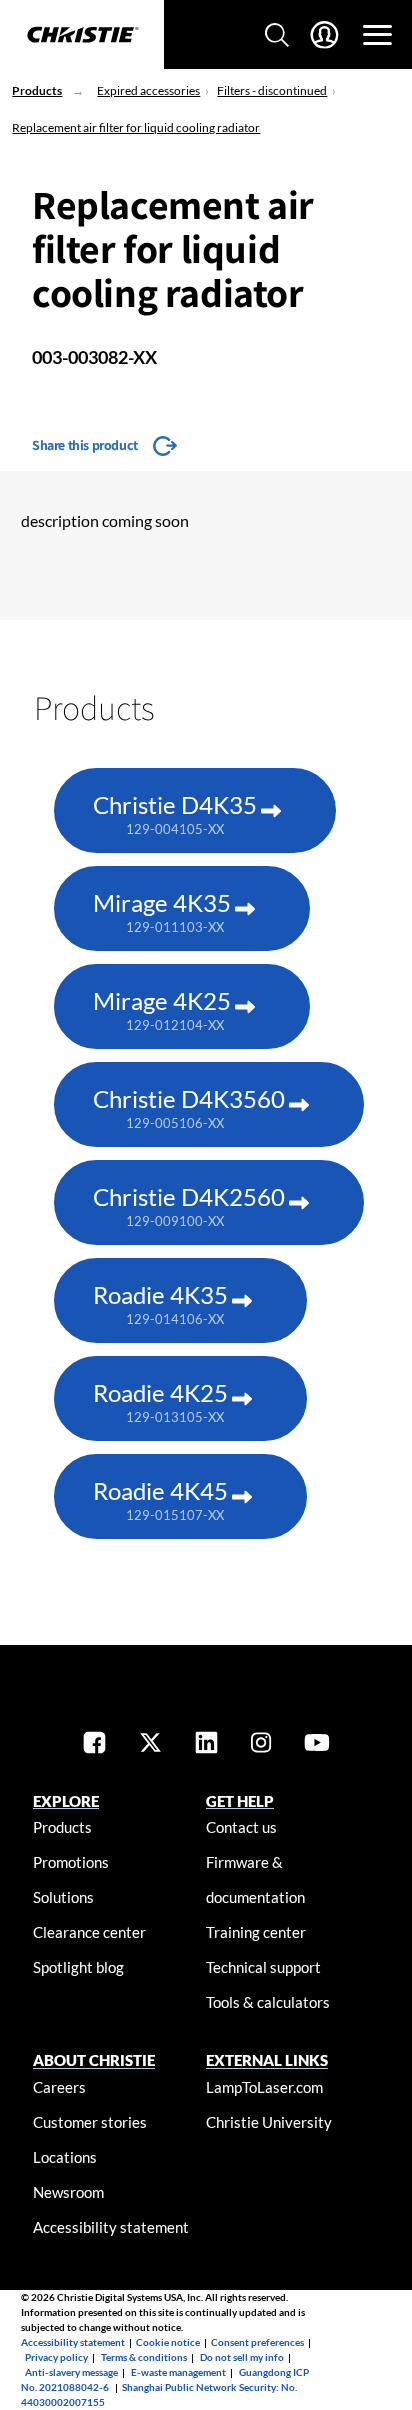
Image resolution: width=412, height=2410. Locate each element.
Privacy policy (56, 2357)
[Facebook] (94, 1744)
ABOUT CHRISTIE (94, 2060)
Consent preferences (257, 2342)
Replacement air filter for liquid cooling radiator (136, 127)
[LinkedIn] (206, 1744)
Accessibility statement (111, 2227)
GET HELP (240, 1801)
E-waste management (178, 2372)
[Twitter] (150, 1744)
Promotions (71, 1862)
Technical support (263, 1967)
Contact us (241, 1827)
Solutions (63, 1897)
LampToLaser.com (264, 2087)
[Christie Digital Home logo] (82, 36)
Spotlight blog (78, 1967)
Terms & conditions (144, 2357)
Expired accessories (148, 90)
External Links (267, 2060)
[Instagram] (261, 1744)
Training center (256, 1932)
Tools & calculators (268, 2002)
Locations (65, 2157)
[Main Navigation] (377, 35)
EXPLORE (66, 1801)
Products (37, 90)
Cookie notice (168, 2342)
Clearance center (89, 1932)
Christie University (269, 2122)
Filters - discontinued (272, 90)
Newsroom (68, 2192)
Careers (59, 2087)
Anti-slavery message (71, 2372)
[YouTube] (317, 1744)
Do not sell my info (242, 2357)
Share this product (85, 445)
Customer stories (90, 2122)
